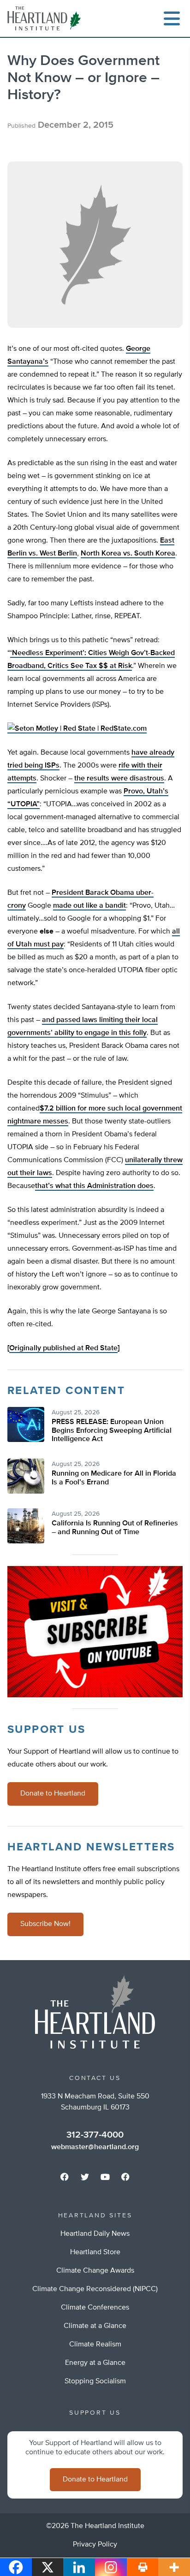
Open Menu (172, 18)
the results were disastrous (119, 779)
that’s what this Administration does (94, 1186)
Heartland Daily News (95, 2234)
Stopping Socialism (95, 2381)
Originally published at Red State (63, 1348)
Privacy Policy (95, 2545)
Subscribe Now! (45, 1924)
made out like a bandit (89, 906)
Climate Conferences (95, 2308)
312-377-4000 (95, 2135)
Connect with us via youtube (105, 2177)
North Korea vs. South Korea (128, 554)
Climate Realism (95, 2345)
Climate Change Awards (95, 2271)
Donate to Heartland (53, 1794)
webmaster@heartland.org (95, 2147)
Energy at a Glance (95, 2363)
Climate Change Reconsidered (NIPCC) (95, 2289)
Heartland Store (95, 2252)
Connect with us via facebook (65, 2177)
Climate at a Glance (95, 2326)
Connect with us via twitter (85, 2177)
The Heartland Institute (46, 18)
